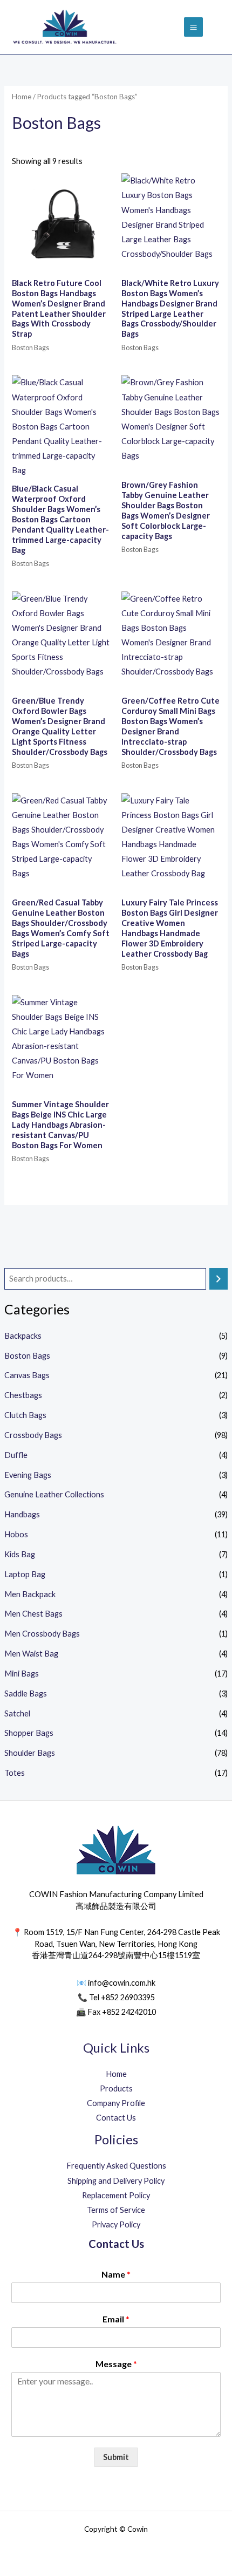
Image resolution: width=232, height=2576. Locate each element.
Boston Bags (27, 1356)
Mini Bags (22, 1674)
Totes (15, 1773)
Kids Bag (20, 1554)
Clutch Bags (25, 1415)
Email (116, 2319)
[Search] (219, 1279)
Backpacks (23, 1336)
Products (116, 2088)
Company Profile (116, 2103)
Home (22, 97)
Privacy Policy (116, 2224)
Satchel (17, 1713)
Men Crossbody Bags (42, 1634)
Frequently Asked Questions (116, 2166)
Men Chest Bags (33, 1614)
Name (116, 2274)
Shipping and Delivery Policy (116, 2181)
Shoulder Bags (30, 1753)
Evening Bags (28, 1475)
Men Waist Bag (31, 1654)
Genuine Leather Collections (54, 1494)
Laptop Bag (25, 1574)
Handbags (22, 1514)
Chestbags (23, 1395)
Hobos (16, 1534)
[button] (217, 27)
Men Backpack (30, 1594)
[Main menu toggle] (193, 27)
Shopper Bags (29, 1733)
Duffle (16, 1455)
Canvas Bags (27, 1375)
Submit (116, 2457)
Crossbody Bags (33, 1435)
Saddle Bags (26, 1694)
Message (116, 2364)
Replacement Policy (116, 2195)
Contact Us (116, 2118)
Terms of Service (116, 2210)
